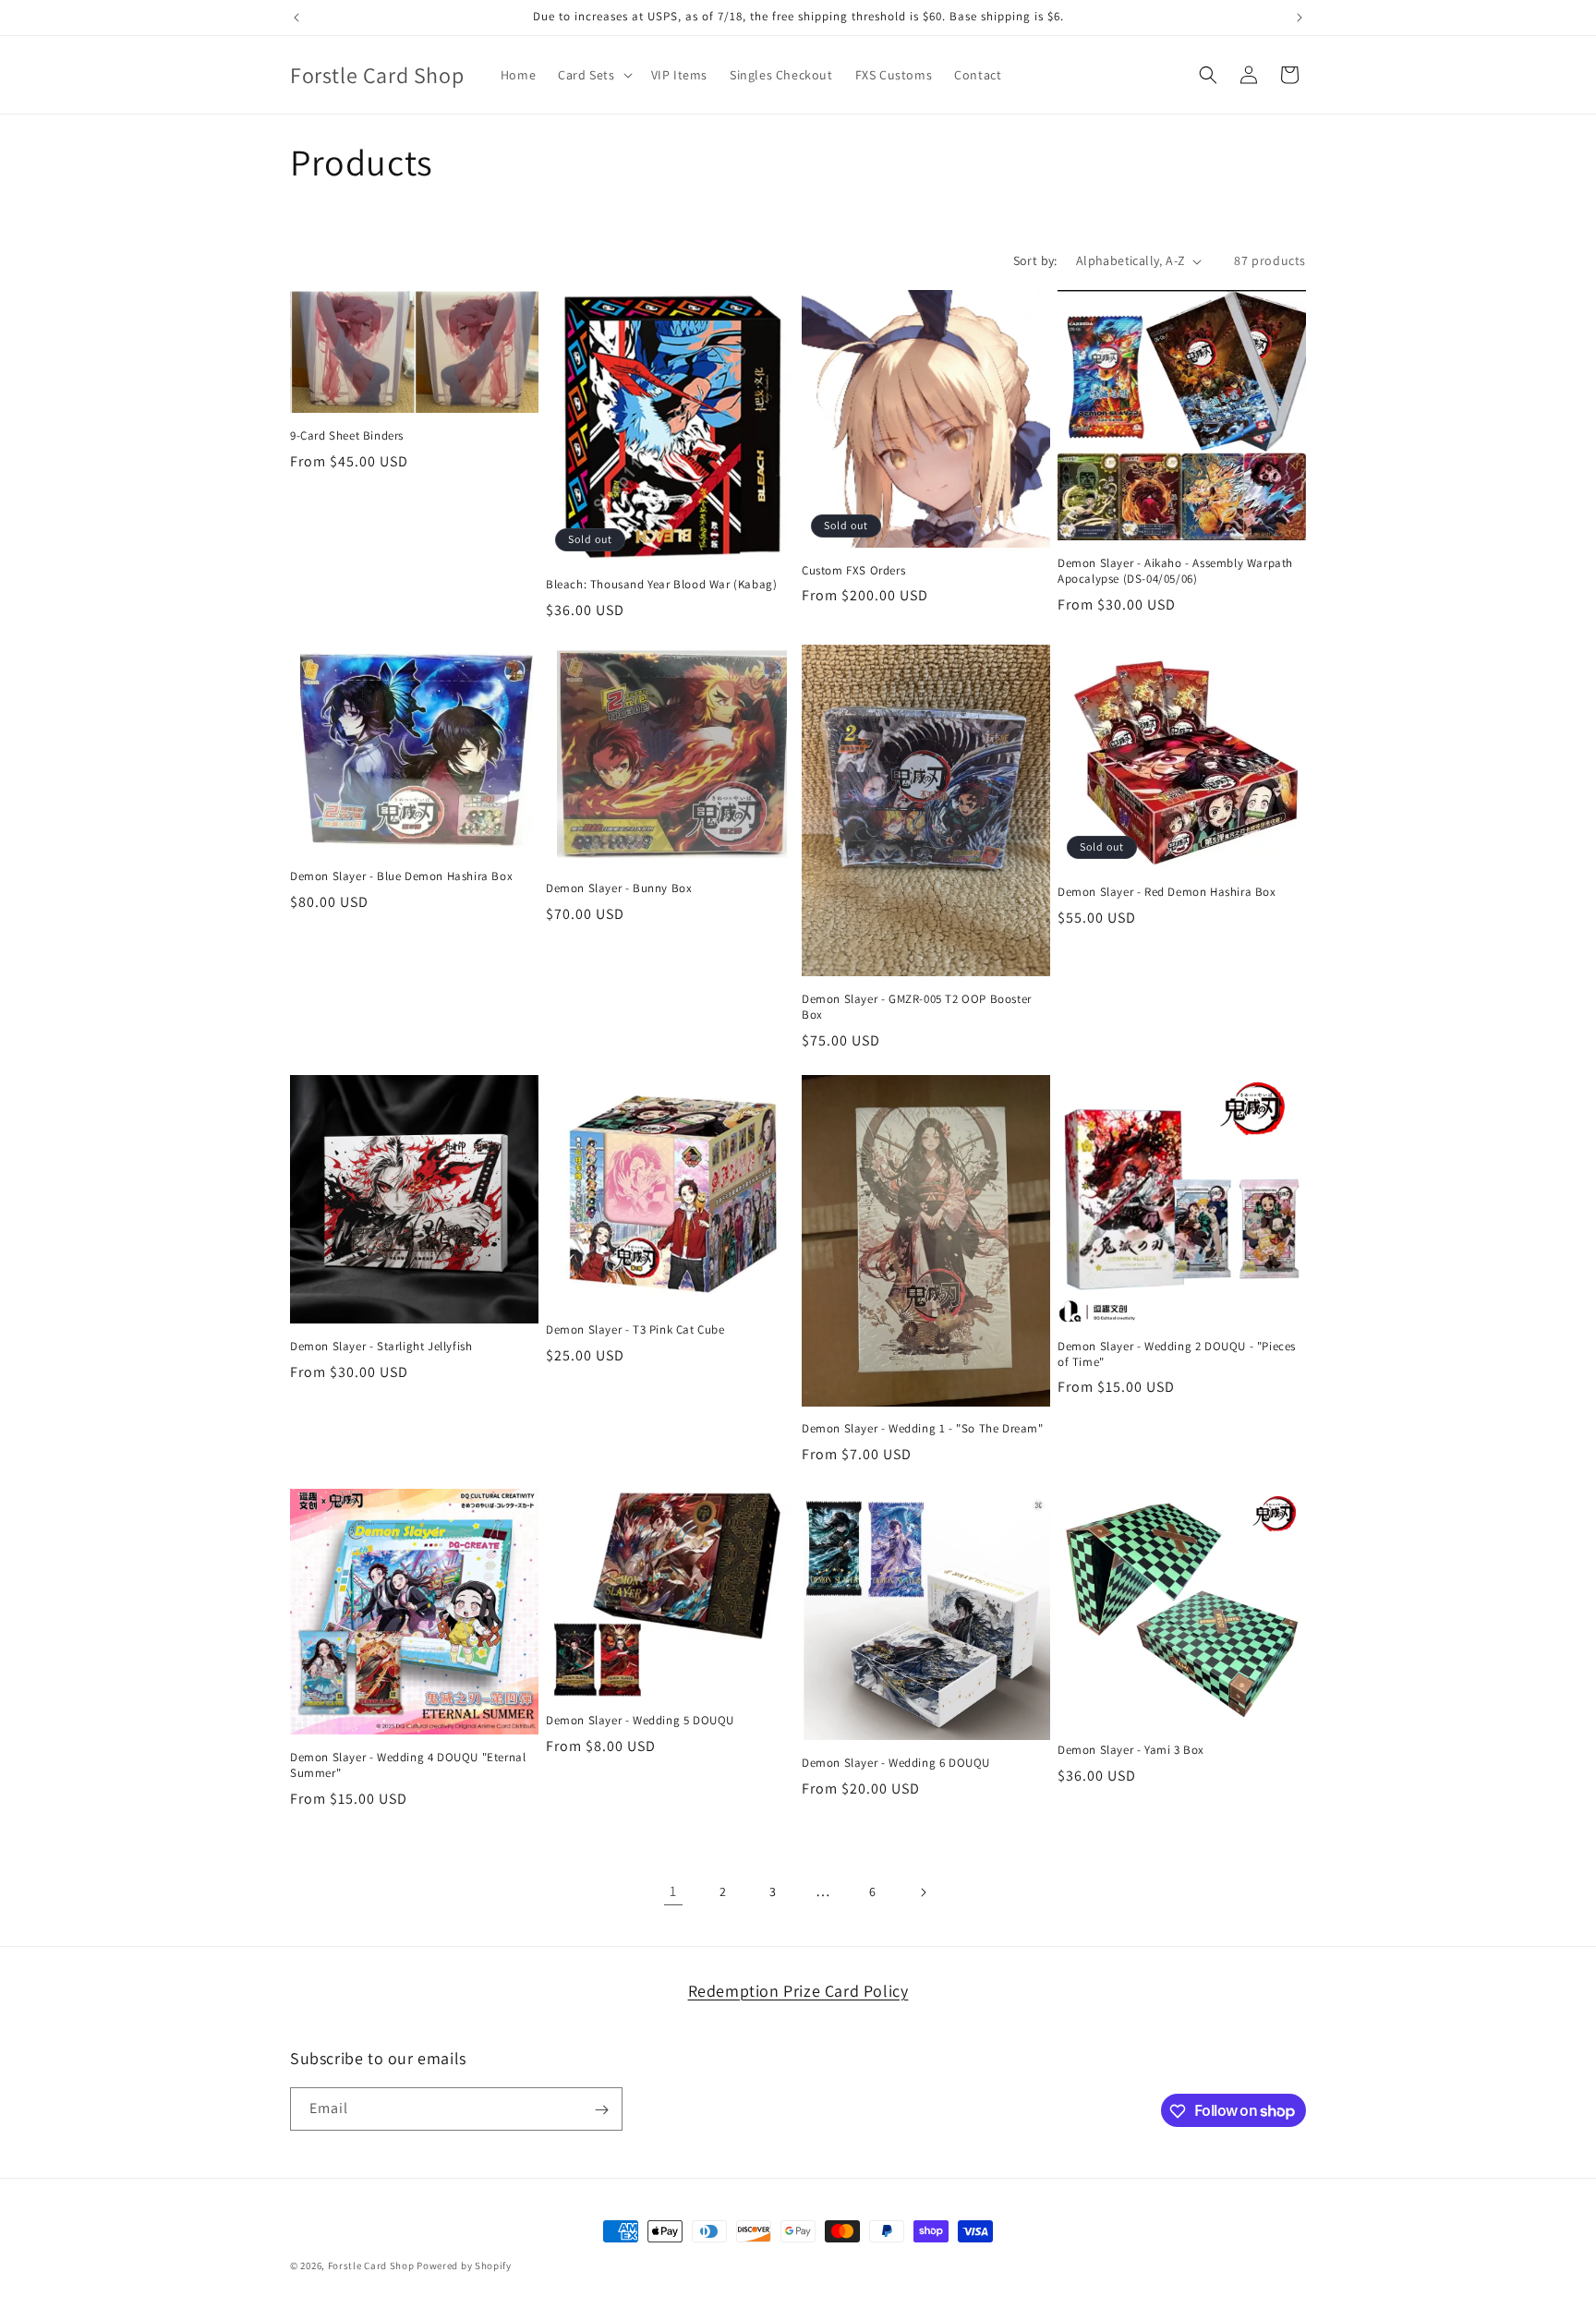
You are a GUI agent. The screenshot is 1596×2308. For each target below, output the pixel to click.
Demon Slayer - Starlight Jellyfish (381, 1347)
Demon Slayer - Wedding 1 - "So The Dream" (923, 1429)
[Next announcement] (1300, 18)
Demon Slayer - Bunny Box (619, 888)
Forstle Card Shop (371, 2266)
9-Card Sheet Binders (347, 436)
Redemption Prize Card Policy (798, 1991)
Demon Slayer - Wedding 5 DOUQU (640, 1721)
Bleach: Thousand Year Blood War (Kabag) (661, 585)
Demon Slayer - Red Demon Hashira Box (1167, 892)
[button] (593, 75)
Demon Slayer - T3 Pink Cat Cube (635, 1330)
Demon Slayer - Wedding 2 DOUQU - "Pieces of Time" (1177, 1354)
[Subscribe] (601, 2110)
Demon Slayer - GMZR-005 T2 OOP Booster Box (917, 1007)
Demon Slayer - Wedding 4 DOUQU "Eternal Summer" (408, 1765)
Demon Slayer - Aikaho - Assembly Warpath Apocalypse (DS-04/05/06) (1175, 571)
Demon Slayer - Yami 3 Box (1131, 1750)
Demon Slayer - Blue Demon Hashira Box (401, 876)
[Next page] (923, 1892)
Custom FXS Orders (853, 571)
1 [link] (673, 1891)
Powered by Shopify (464, 2266)
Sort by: (1035, 260)
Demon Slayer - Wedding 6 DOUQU (896, 1763)
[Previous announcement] (296, 18)
